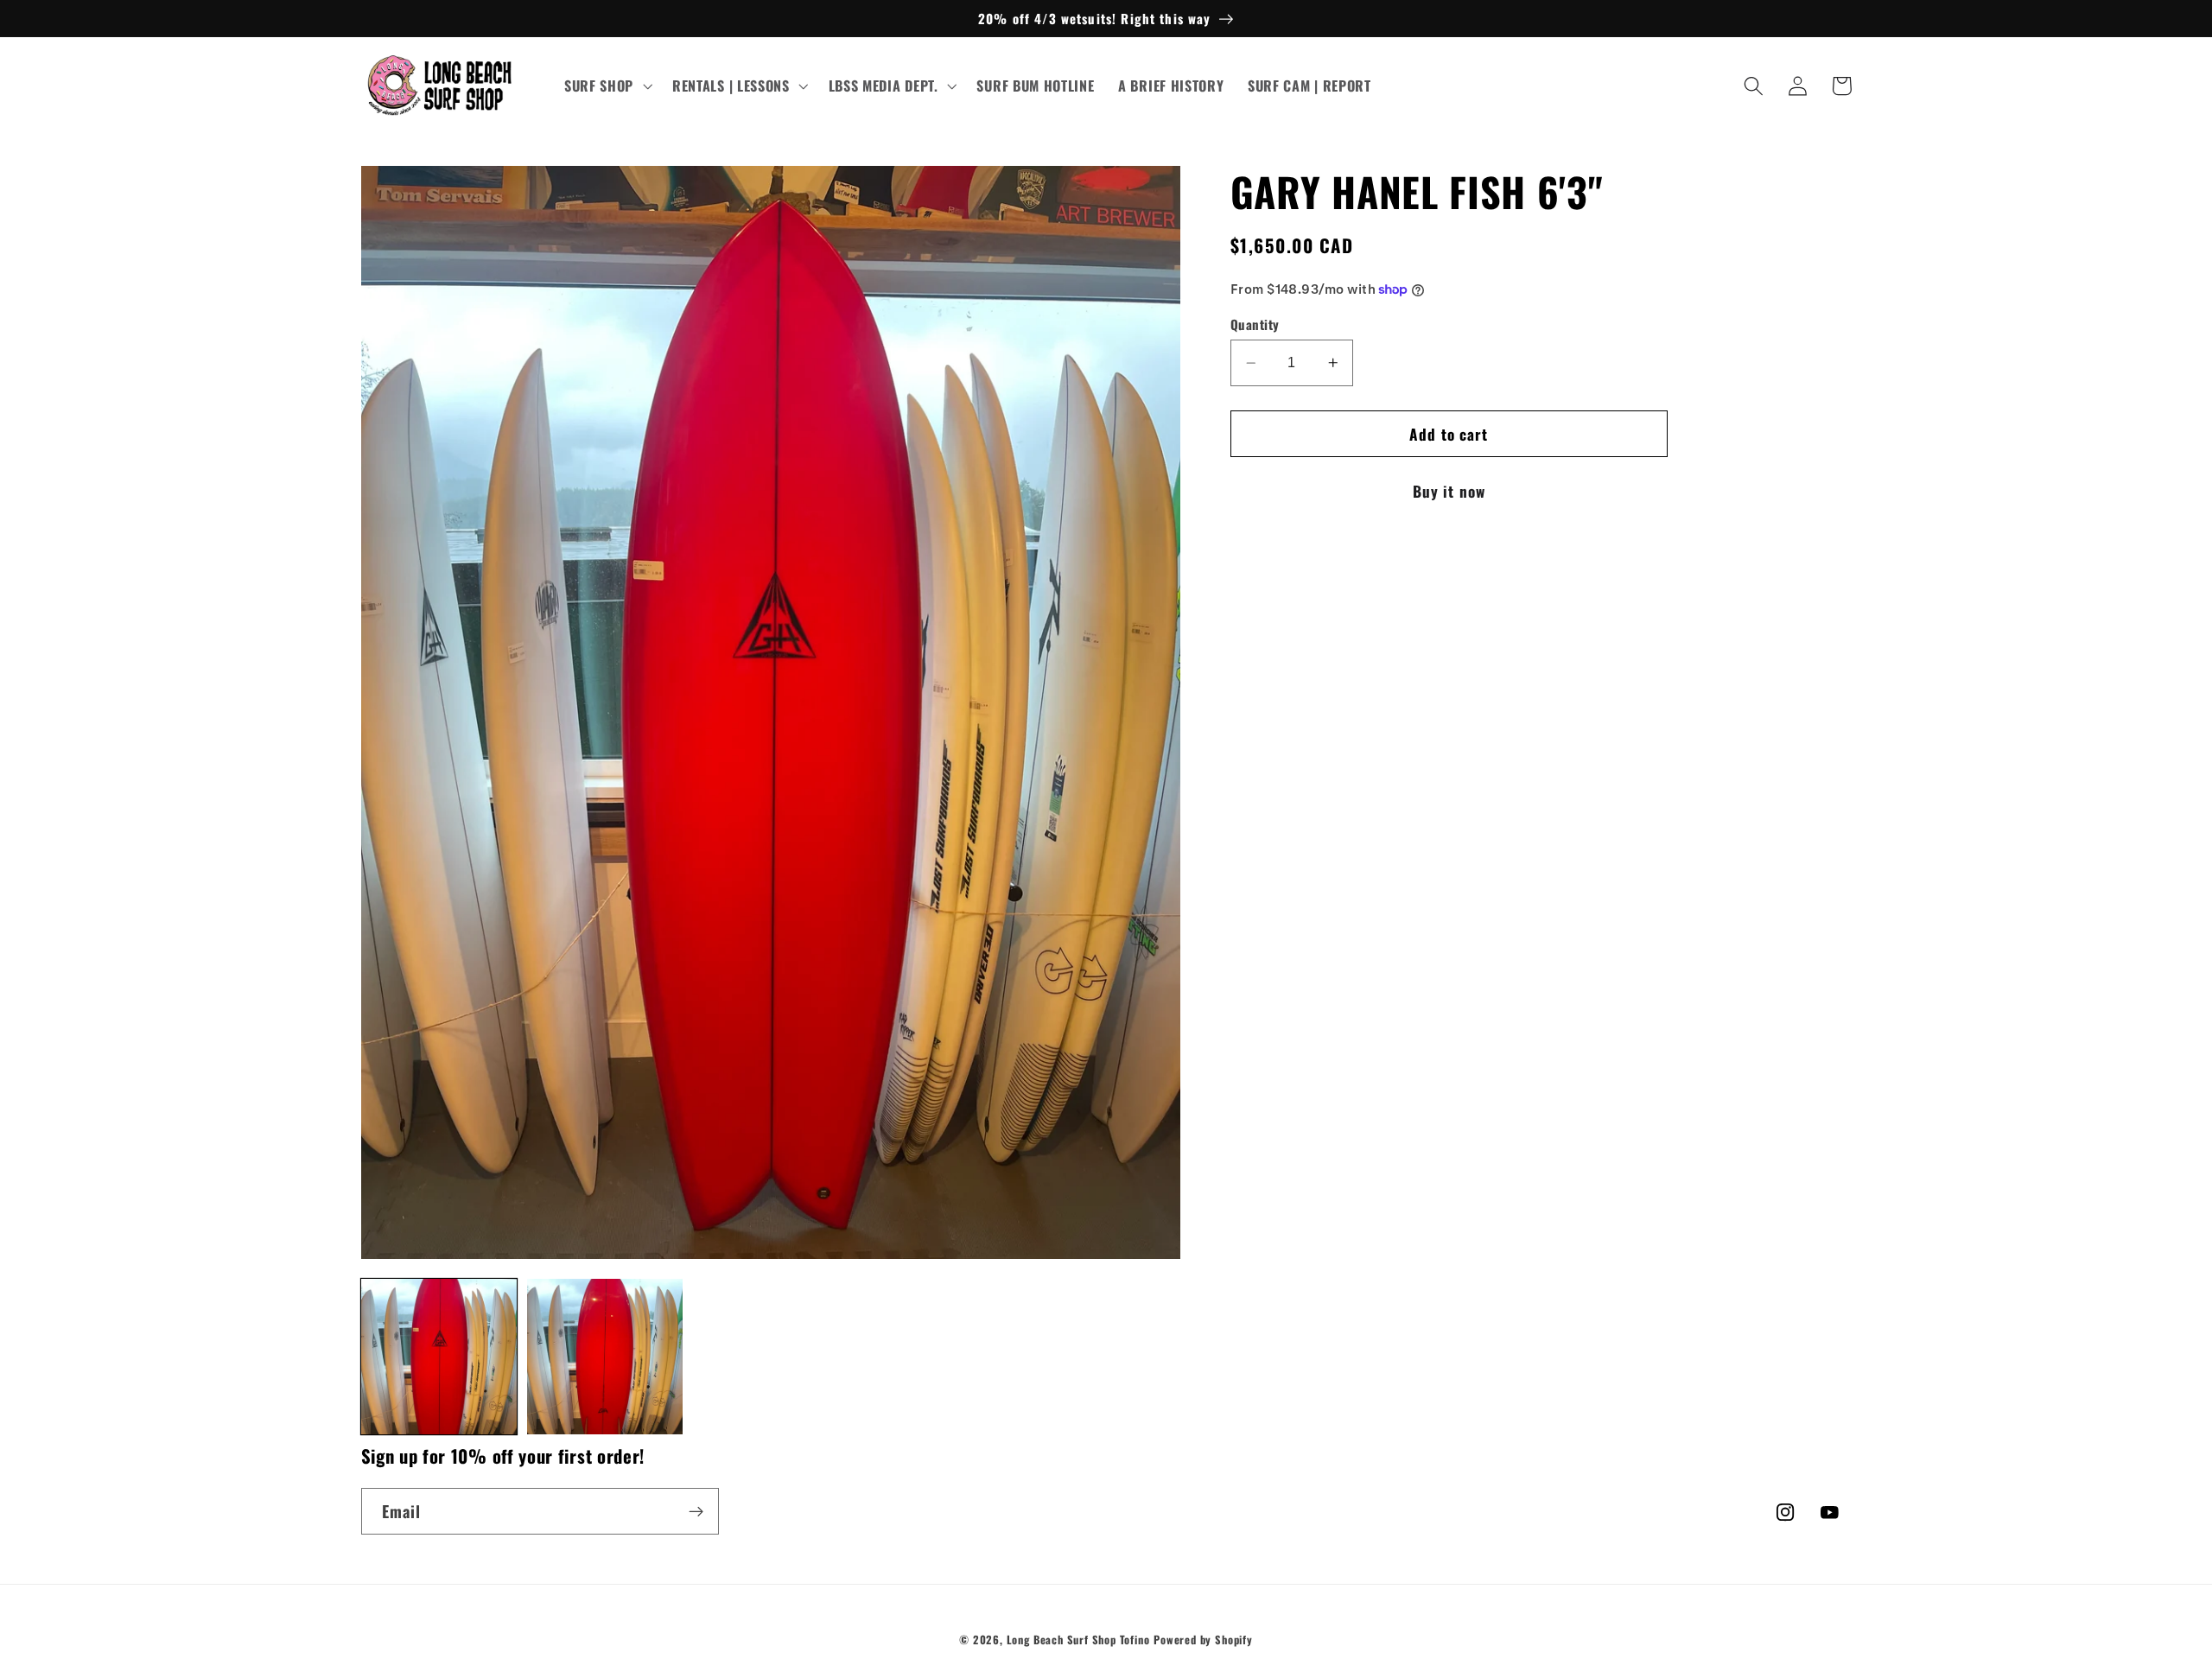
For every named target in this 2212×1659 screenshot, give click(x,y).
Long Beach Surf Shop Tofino (1078, 1640)
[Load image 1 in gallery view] (439, 1357)
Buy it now (1449, 491)
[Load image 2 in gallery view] (605, 1357)
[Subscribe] (696, 1511)
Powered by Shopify (1203, 1640)
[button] (606, 86)
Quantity (1255, 324)
